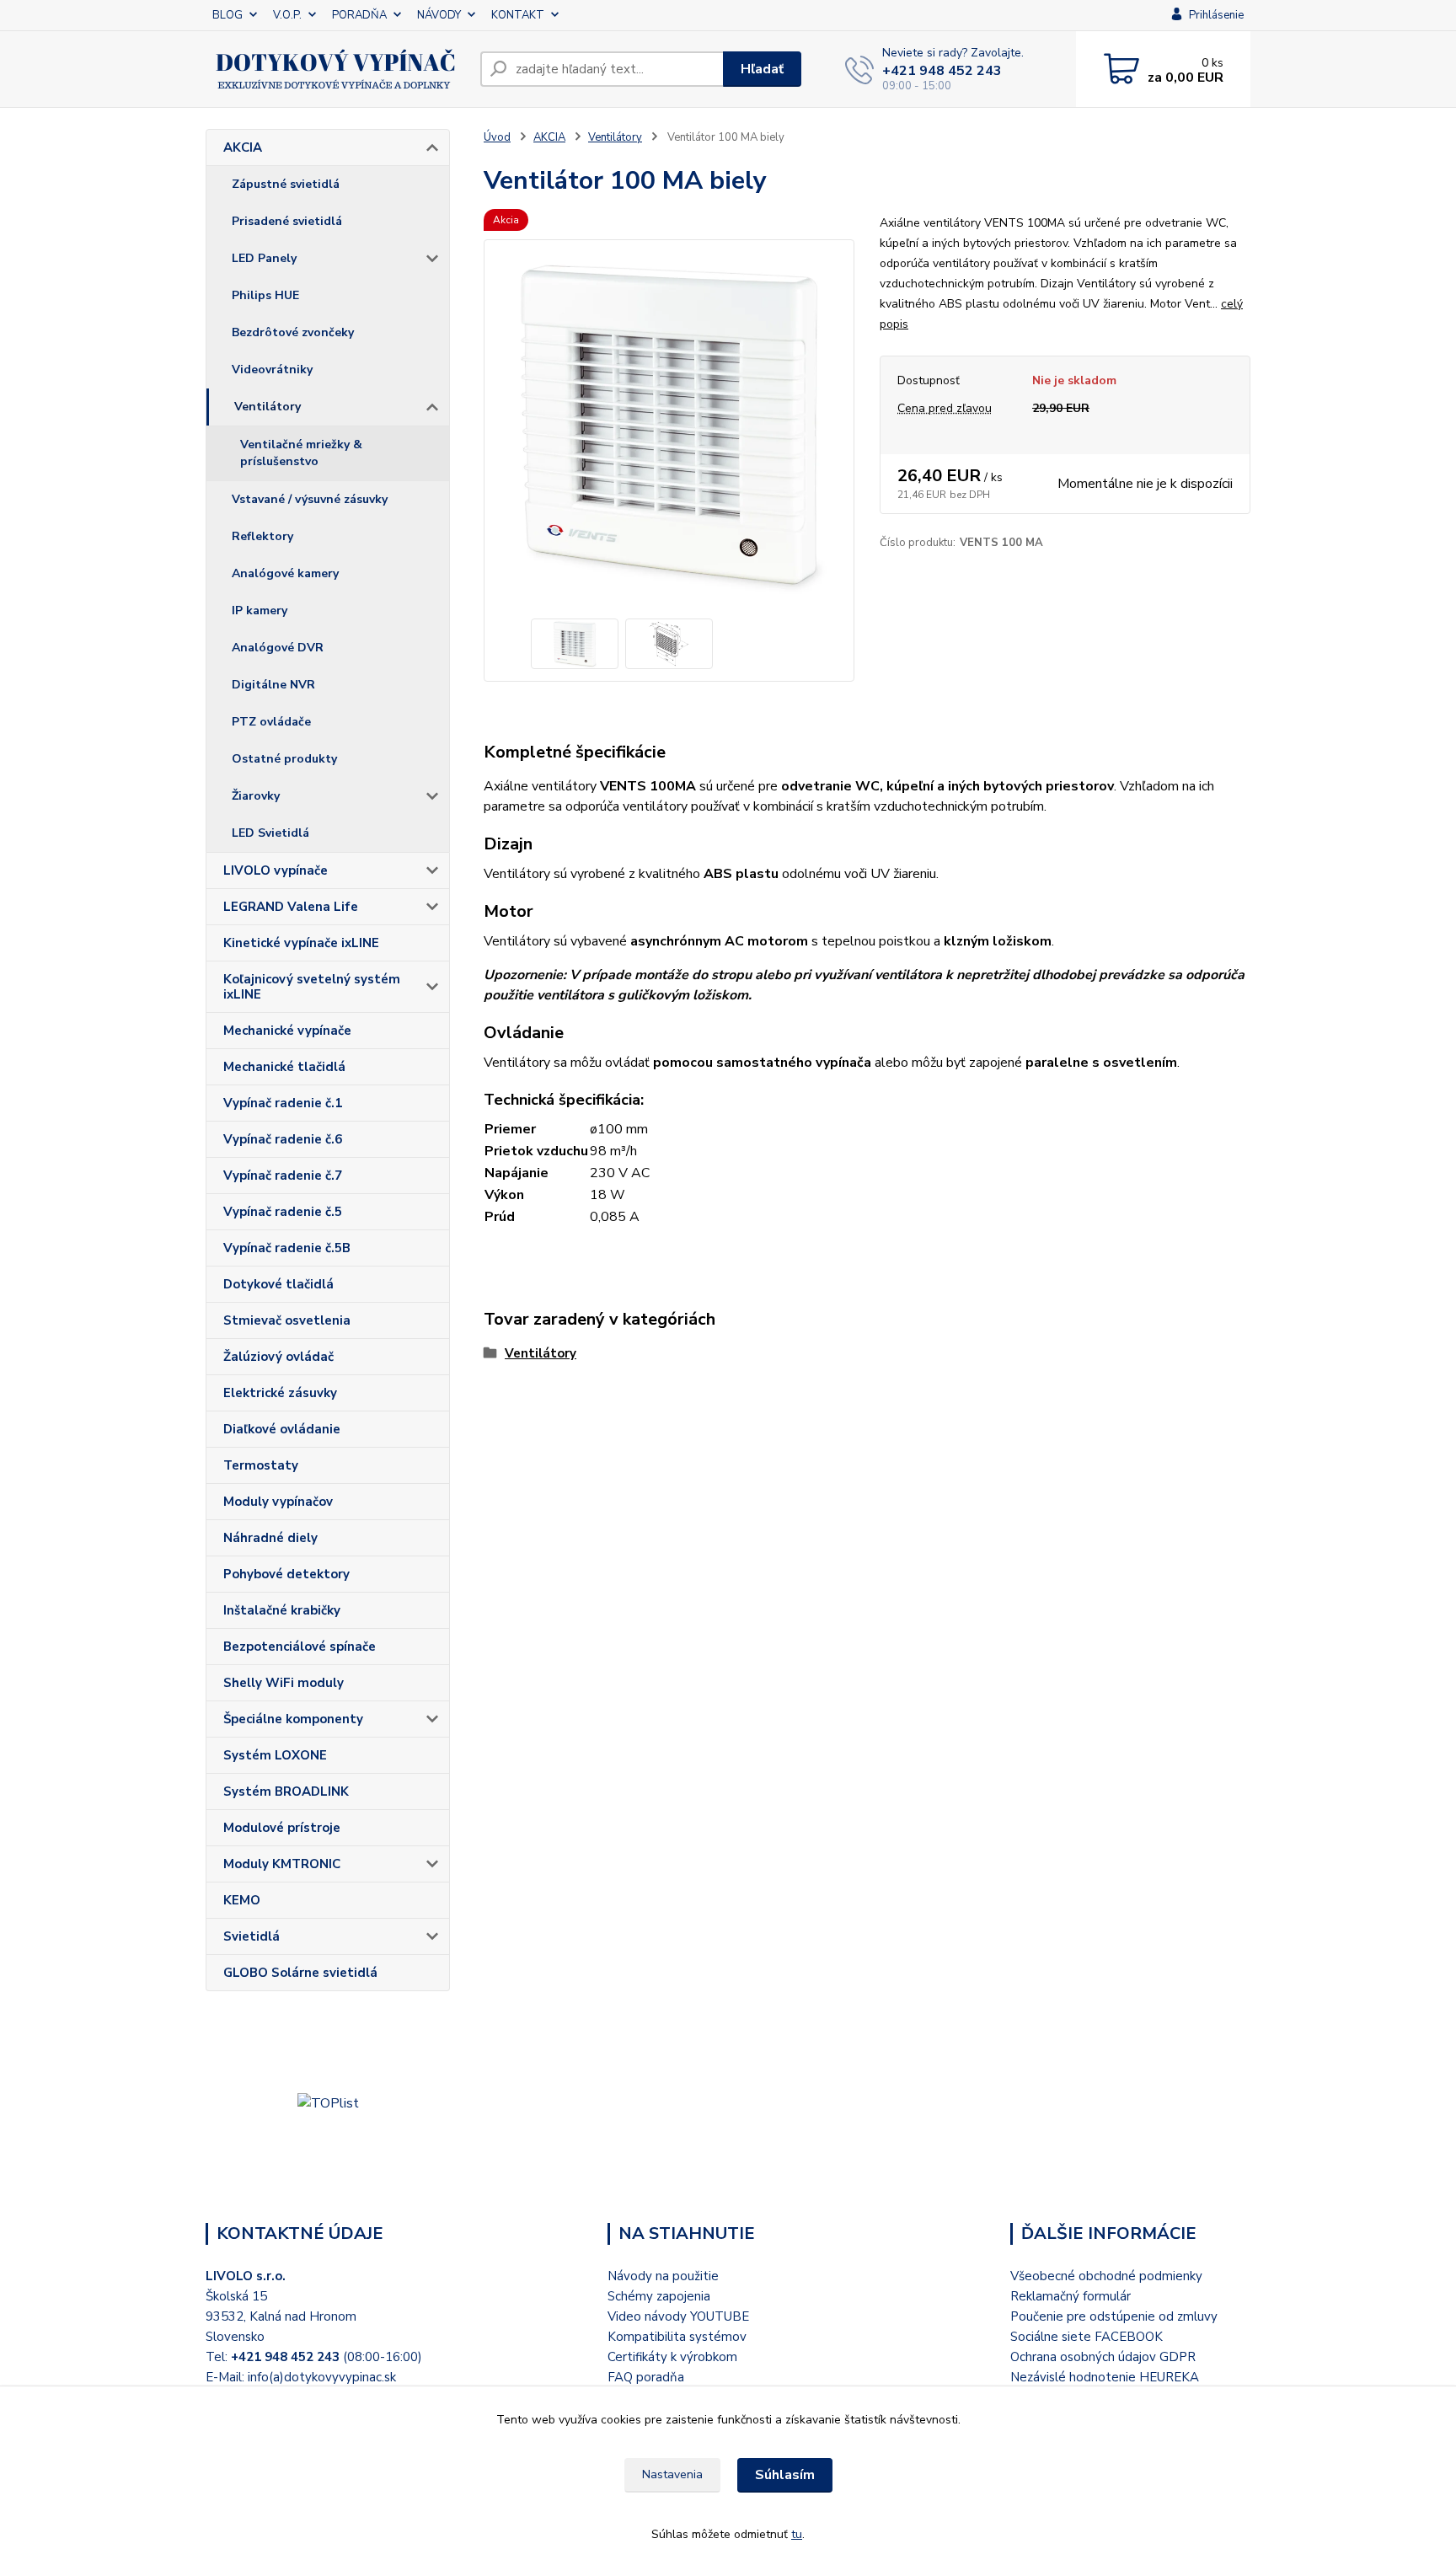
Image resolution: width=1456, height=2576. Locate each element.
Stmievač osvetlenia (287, 1320)
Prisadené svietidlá (287, 221)
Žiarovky (256, 796)
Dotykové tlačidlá (278, 1284)
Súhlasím (785, 2475)
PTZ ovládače (271, 722)
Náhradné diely (270, 1538)
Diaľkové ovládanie (282, 1429)
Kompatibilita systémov (677, 2337)
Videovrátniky (272, 370)
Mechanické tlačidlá (284, 1067)
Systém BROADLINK (286, 1791)
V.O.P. (287, 15)
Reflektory (262, 536)
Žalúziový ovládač (278, 1357)
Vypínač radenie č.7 (283, 1176)
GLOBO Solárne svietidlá (300, 1973)
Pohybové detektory (286, 1574)
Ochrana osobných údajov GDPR (1103, 2357)
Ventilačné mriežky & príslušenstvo (301, 453)
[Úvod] (336, 69)
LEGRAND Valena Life (291, 907)
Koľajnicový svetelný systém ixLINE (312, 987)
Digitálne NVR (273, 685)
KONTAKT (518, 15)
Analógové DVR (278, 648)
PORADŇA (359, 15)
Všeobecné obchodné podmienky (1106, 2276)
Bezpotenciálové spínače (300, 1647)
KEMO (242, 1900)
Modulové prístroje (282, 1828)
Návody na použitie (663, 2276)
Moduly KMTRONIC (282, 1864)
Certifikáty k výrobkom (672, 2357)
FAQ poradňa (646, 2377)
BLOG (227, 15)
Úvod (497, 137)
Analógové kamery (285, 573)
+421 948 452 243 (942, 71)
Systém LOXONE (275, 1755)
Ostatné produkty (284, 759)
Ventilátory (268, 407)
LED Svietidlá (270, 833)
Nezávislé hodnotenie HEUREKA (1105, 2377)
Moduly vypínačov (278, 1502)
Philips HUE (265, 295)
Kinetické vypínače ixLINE (301, 943)
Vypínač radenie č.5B (287, 1248)
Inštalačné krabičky (282, 1610)
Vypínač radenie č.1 (283, 1103)
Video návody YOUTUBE (678, 2316)
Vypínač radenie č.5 (283, 1212)
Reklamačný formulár (1071, 2296)
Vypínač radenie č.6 (283, 1139)
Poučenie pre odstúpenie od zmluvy (1114, 2316)
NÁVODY (439, 15)
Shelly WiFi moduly (284, 1683)
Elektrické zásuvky (280, 1393)
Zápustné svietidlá (286, 184)
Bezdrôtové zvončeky (293, 332)
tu (797, 2534)
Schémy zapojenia (659, 2296)
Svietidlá (252, 1936)
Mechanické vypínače (287, 1031)
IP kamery (260, 611)
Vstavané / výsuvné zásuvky (310, 499)
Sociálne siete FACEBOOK (1087, 2337)
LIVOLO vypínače (276, 870)
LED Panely (264, 258)
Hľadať (762, 69)
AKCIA (243, 147)
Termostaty (261, 1465)
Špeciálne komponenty (293, 1719)
